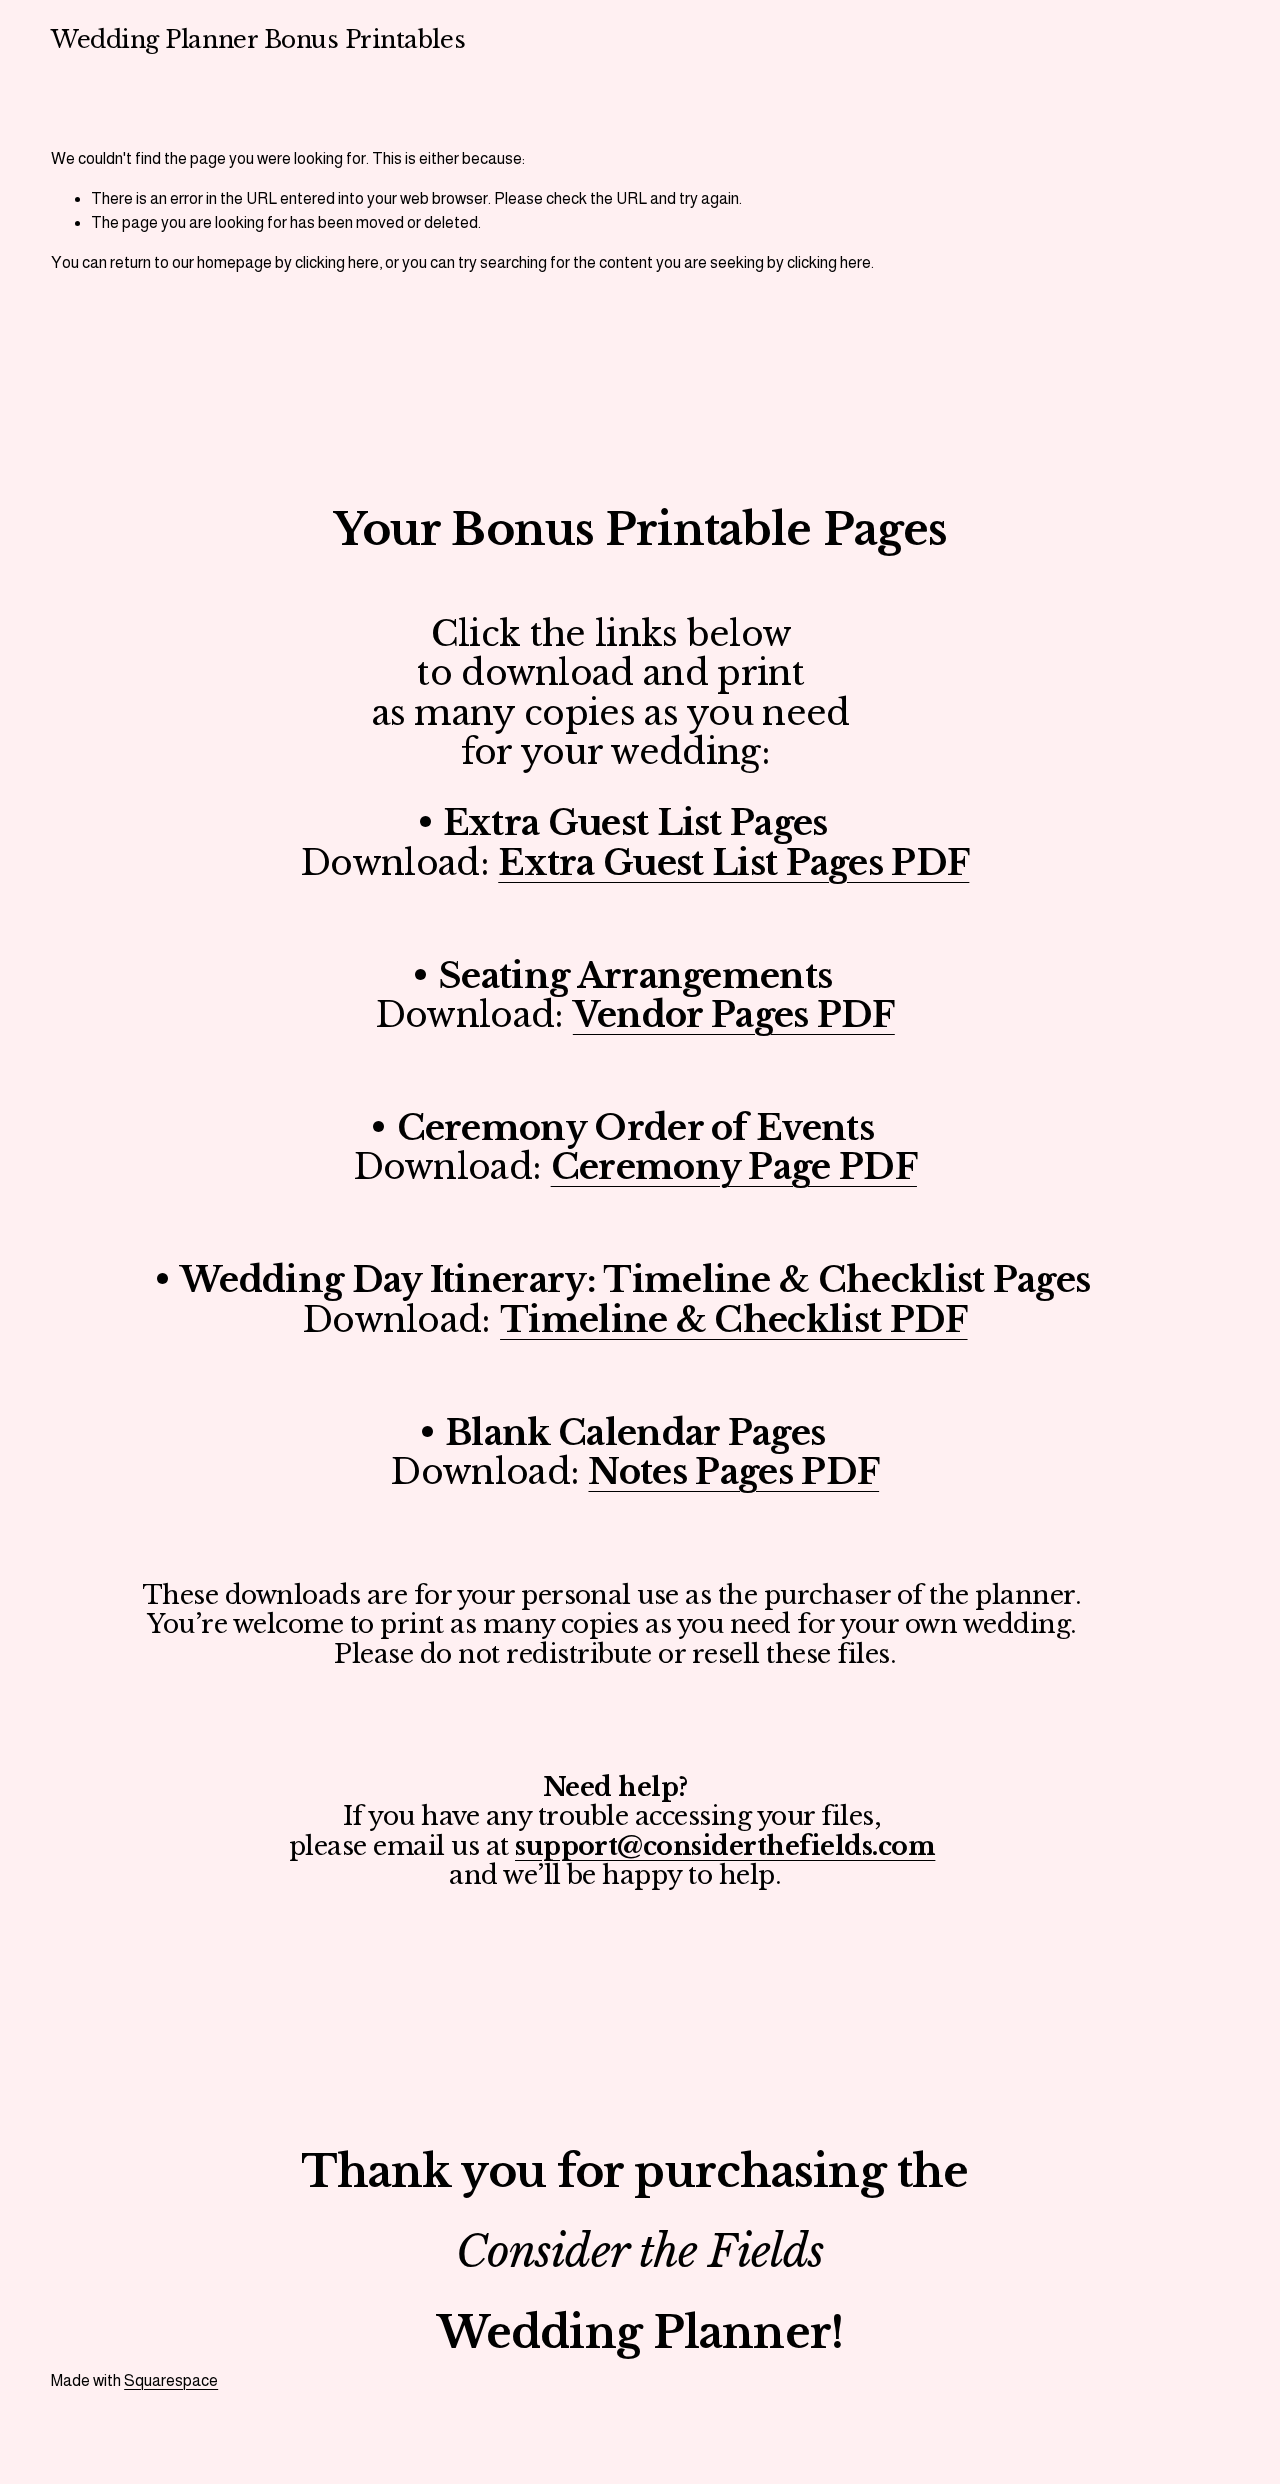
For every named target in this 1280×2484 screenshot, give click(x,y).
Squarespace (171, 2380)
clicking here (337, 262)
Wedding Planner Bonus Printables (258, 39)
